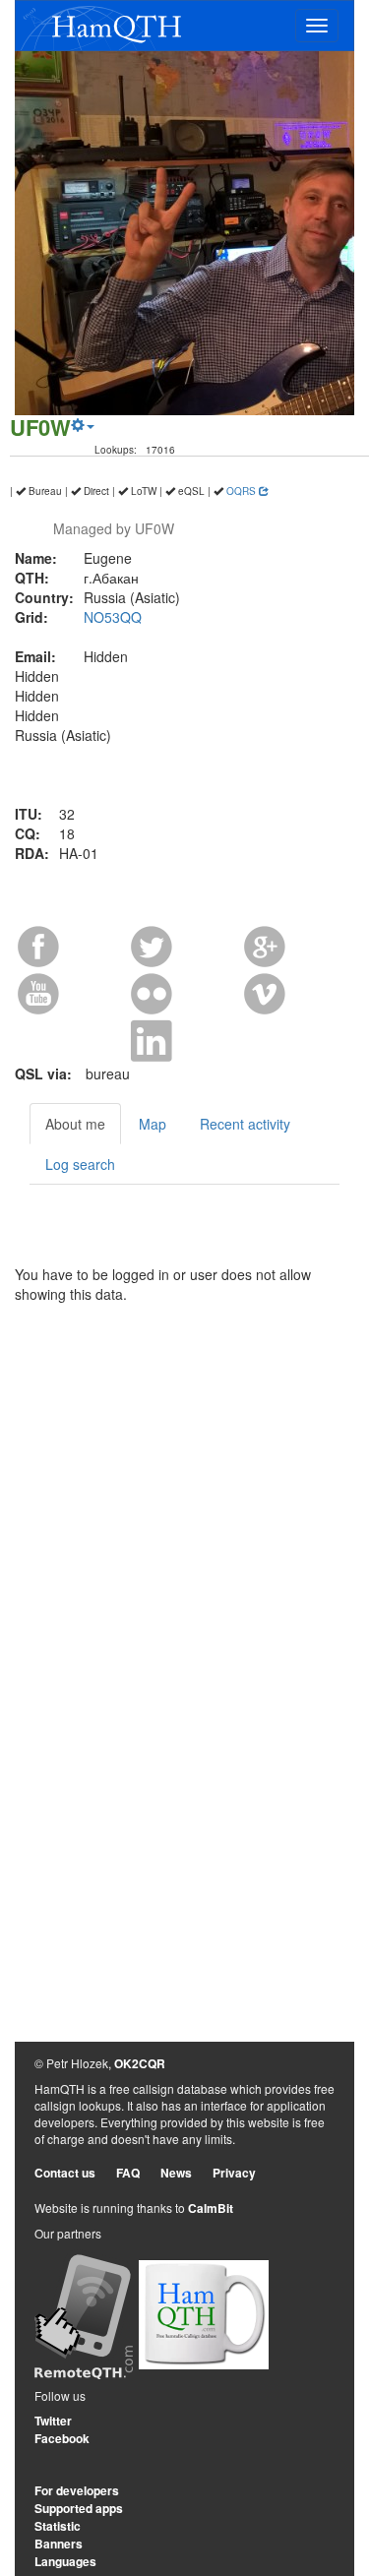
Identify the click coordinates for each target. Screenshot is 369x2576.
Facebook (62, 2438)
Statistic (58, 2526)
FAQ (128, 2173)
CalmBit (211, 2208)
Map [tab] (153, 1124)
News (176, 2173)
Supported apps (79, 2508)
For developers (77, 2490)
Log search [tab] (80, 1164)
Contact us (65, 2173)
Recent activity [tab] (245, 1124)
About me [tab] (75, 1124)
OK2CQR (140, 2063)
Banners (59, 2544)
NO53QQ (113, 617)
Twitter (53, 2421)
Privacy (234, 2173)
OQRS (243, 491)
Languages (65, 2561)
